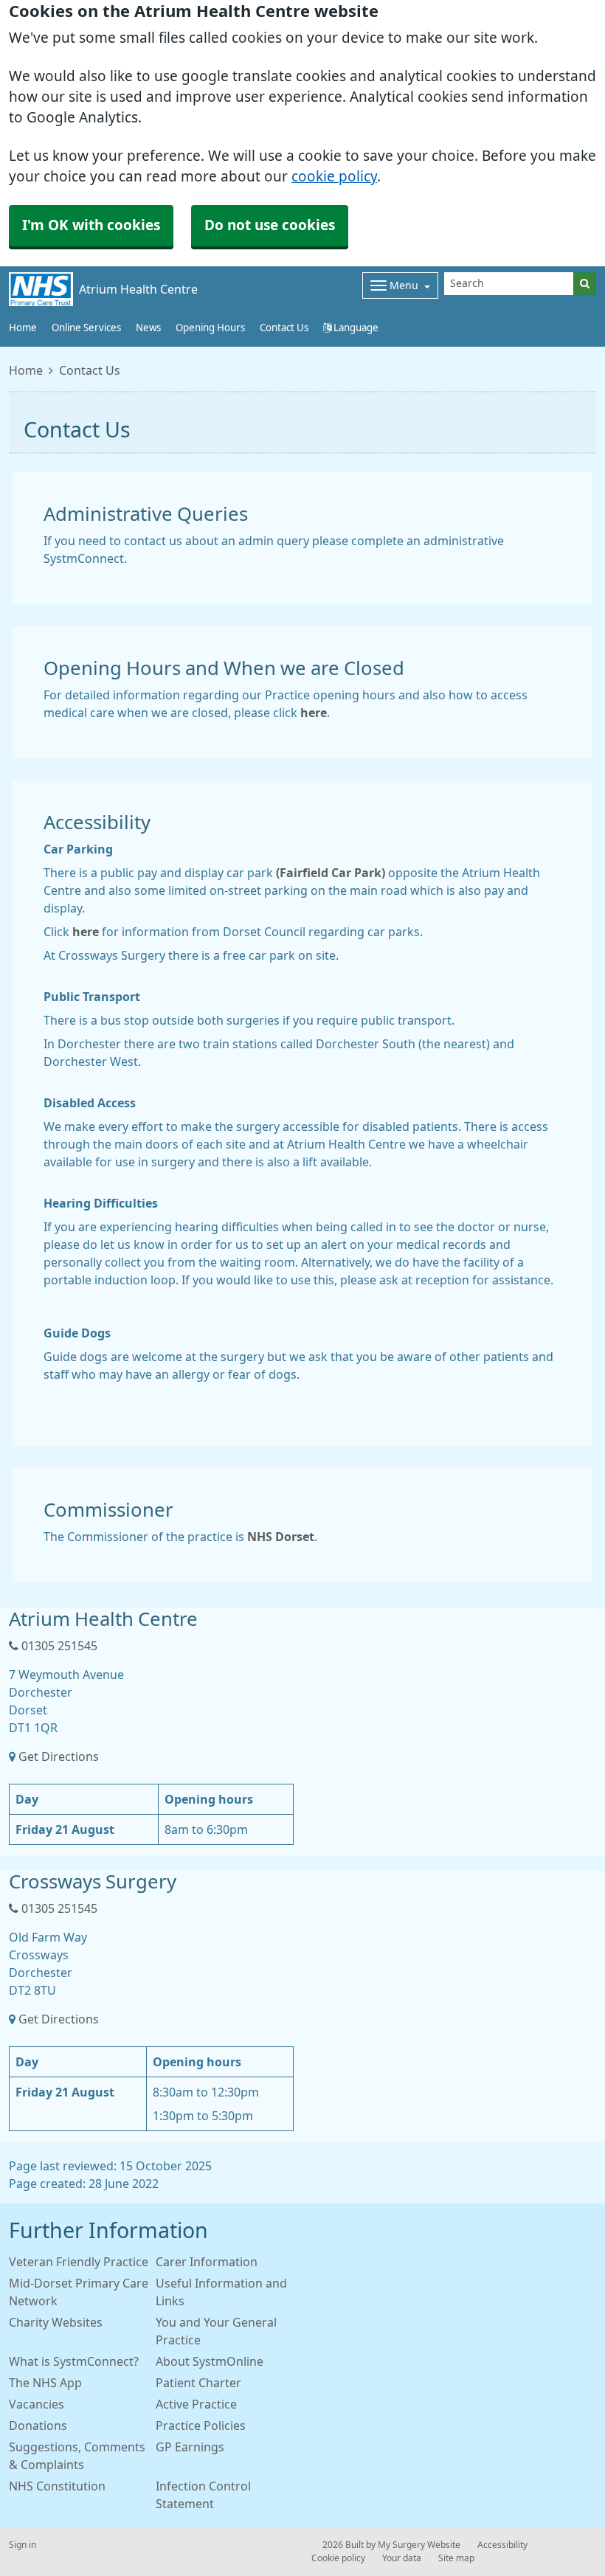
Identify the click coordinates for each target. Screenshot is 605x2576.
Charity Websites (56, 2322)
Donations (38, 2426)
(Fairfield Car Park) (331, 873)
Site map (456, 2558)
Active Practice (196, 2404)
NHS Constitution (57, 2486)
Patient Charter (198, 2383)
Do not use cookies (270, 225)
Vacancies (37, 2404)
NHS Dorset (281, 1537)
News (148, 328)
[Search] (585, 284)
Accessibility (502, 2545)
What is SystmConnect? (74, 2361)
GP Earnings (190, 2447)
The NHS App (45, 2383)
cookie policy (334, 177)
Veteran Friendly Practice (79, 2262)
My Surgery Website (419, 2545)
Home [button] (23, 328)
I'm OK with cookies (91, 225)
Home (26, 370)
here (314, 713)
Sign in (23, 2545)
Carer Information (207, 2262)
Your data (402, 2558)
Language (355, 328)
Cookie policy (338, 2558)
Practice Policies (201, 2426)
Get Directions (59, 1756)
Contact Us (284, 328)
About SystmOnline (210, 2361)
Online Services (86, 328)
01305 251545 (58, 1646)
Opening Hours (210, 328)
